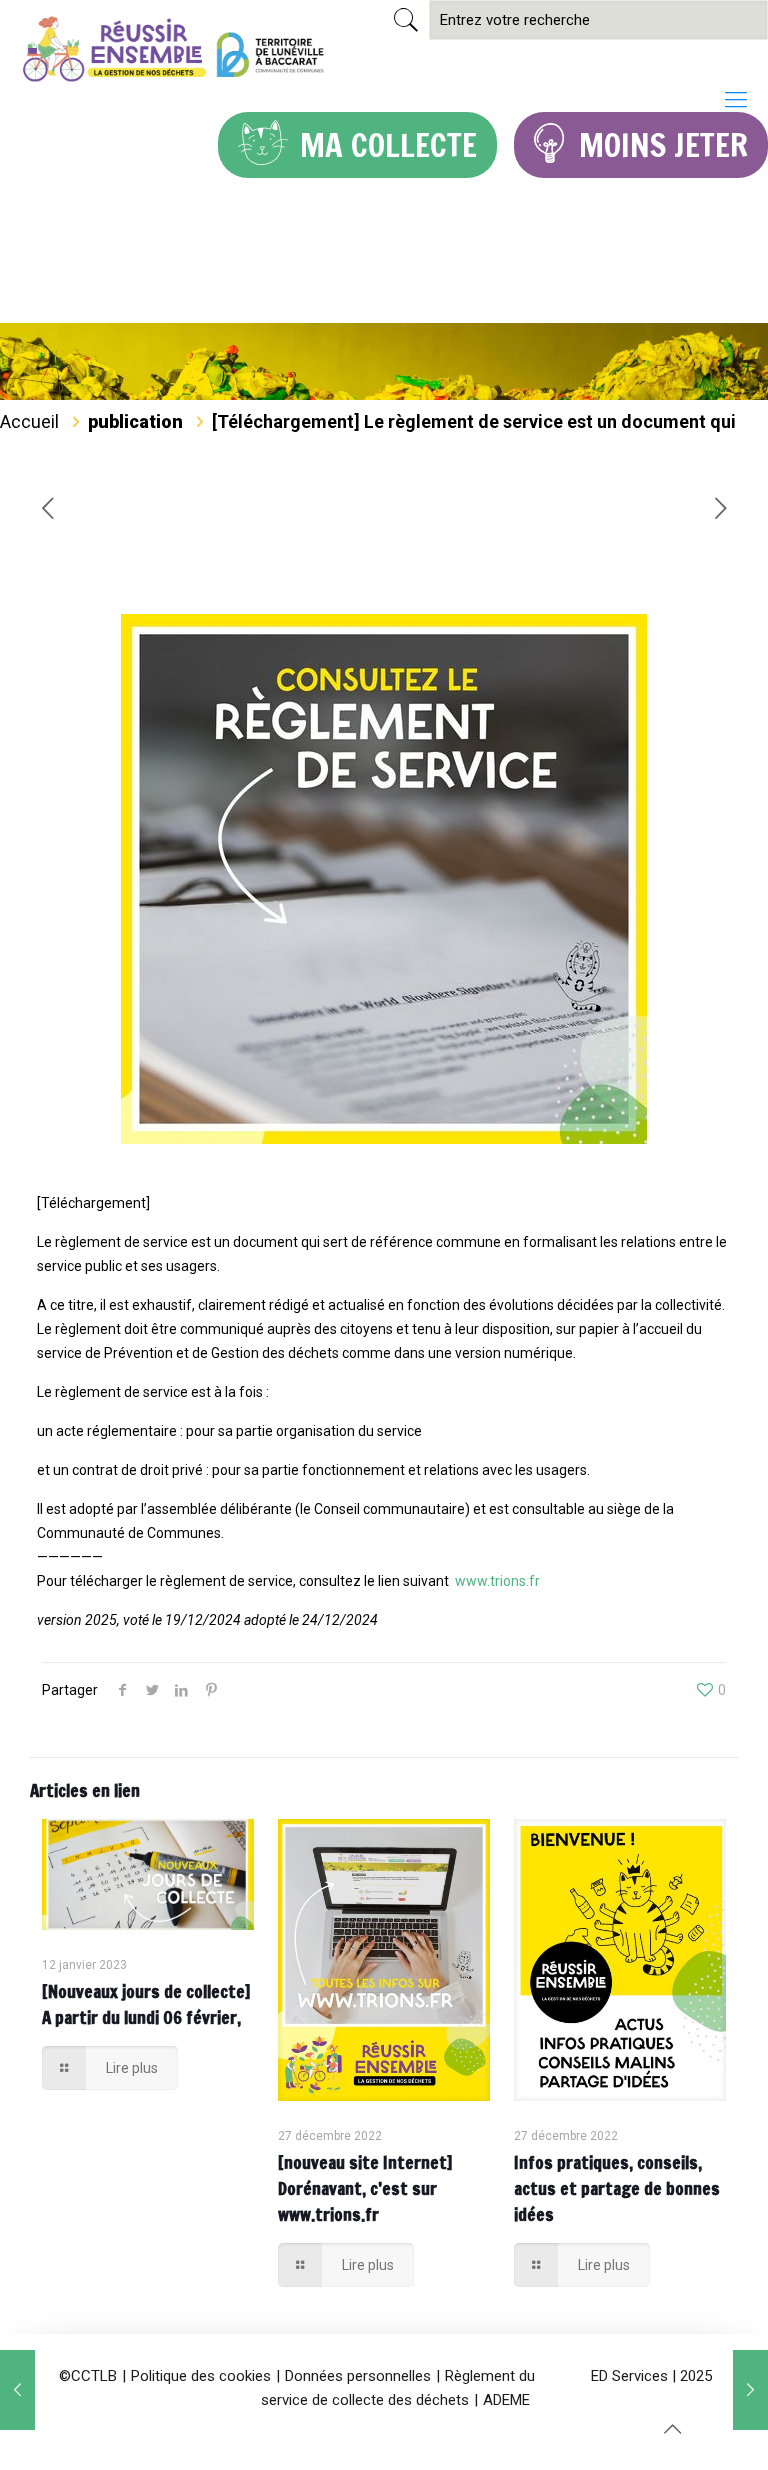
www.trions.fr (497, 1581)
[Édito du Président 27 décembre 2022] (17, 2390)
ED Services (629, 2376)
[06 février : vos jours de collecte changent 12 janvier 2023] (750, 2390)
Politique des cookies (201, 2376)
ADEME (506, 2400)
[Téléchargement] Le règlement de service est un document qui (474, 421)
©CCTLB (88, 2376)
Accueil (29, 421)
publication (135, 421)
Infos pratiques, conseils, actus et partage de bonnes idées (617, 2188)
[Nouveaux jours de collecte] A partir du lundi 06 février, (146, 2004)
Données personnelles (358, 2376)
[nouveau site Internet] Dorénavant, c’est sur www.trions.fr (365, 2188)
